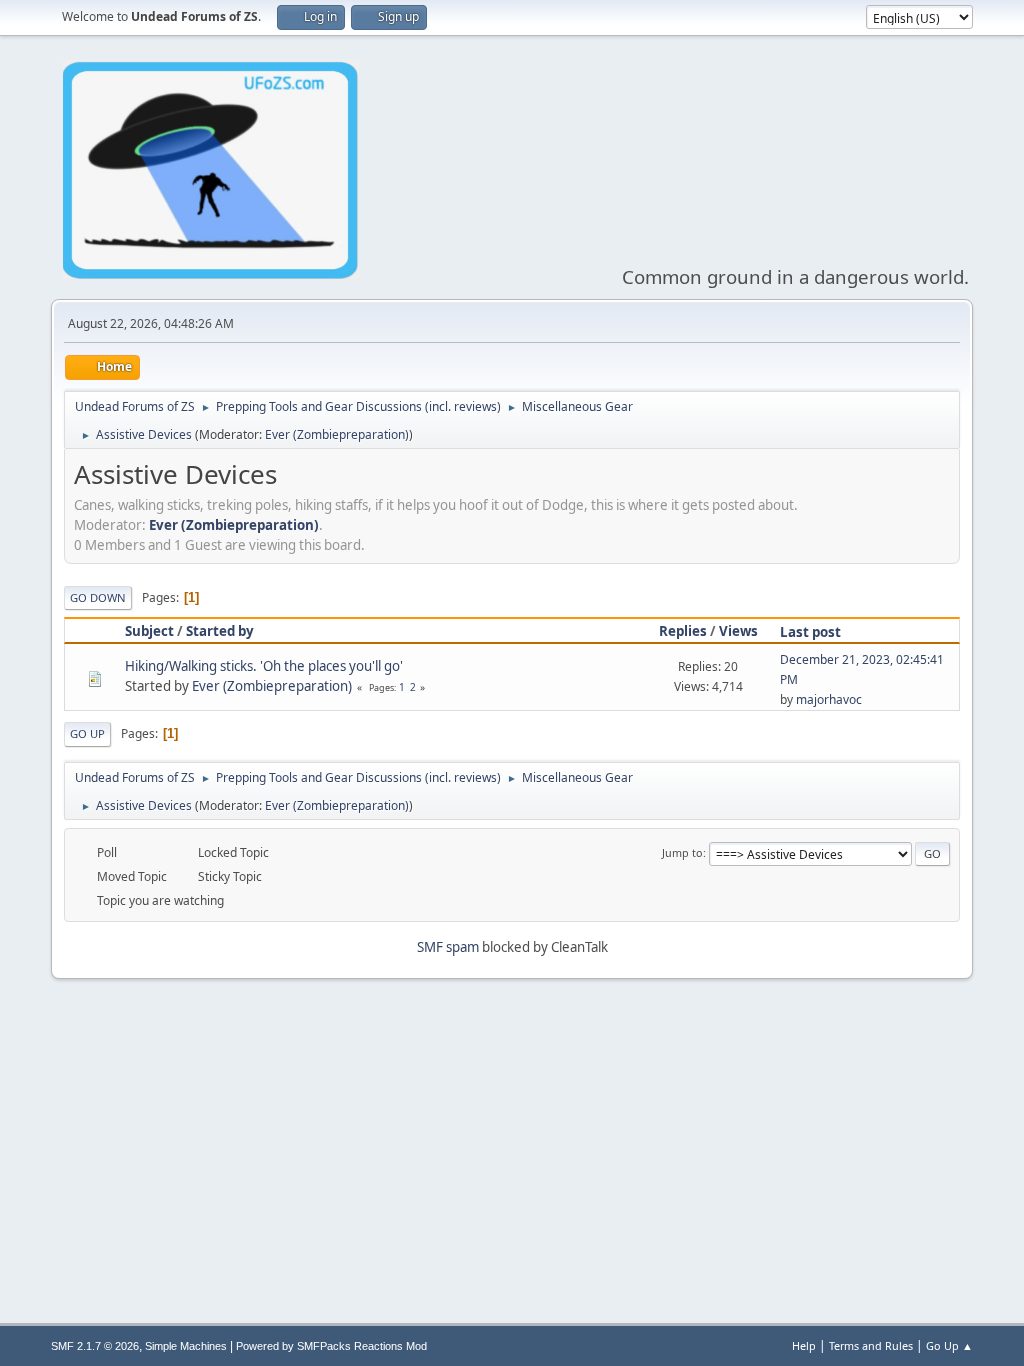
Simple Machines (186, 1346)
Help (804, 1345)
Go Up (87, 733)
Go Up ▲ (949, 1345)
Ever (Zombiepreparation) (337, 434)
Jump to (682, 852)
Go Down (98, 597)
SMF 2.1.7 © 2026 (95, 1346)
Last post (810, 632)
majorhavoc (829, 699)
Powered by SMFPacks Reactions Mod (331, 1346)
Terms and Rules (871, 1345)
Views (738, 631)
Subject (149, 631)
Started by (220, 631)
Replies (683, 631)
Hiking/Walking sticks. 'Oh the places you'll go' (264, 666)
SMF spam (448, 947)
